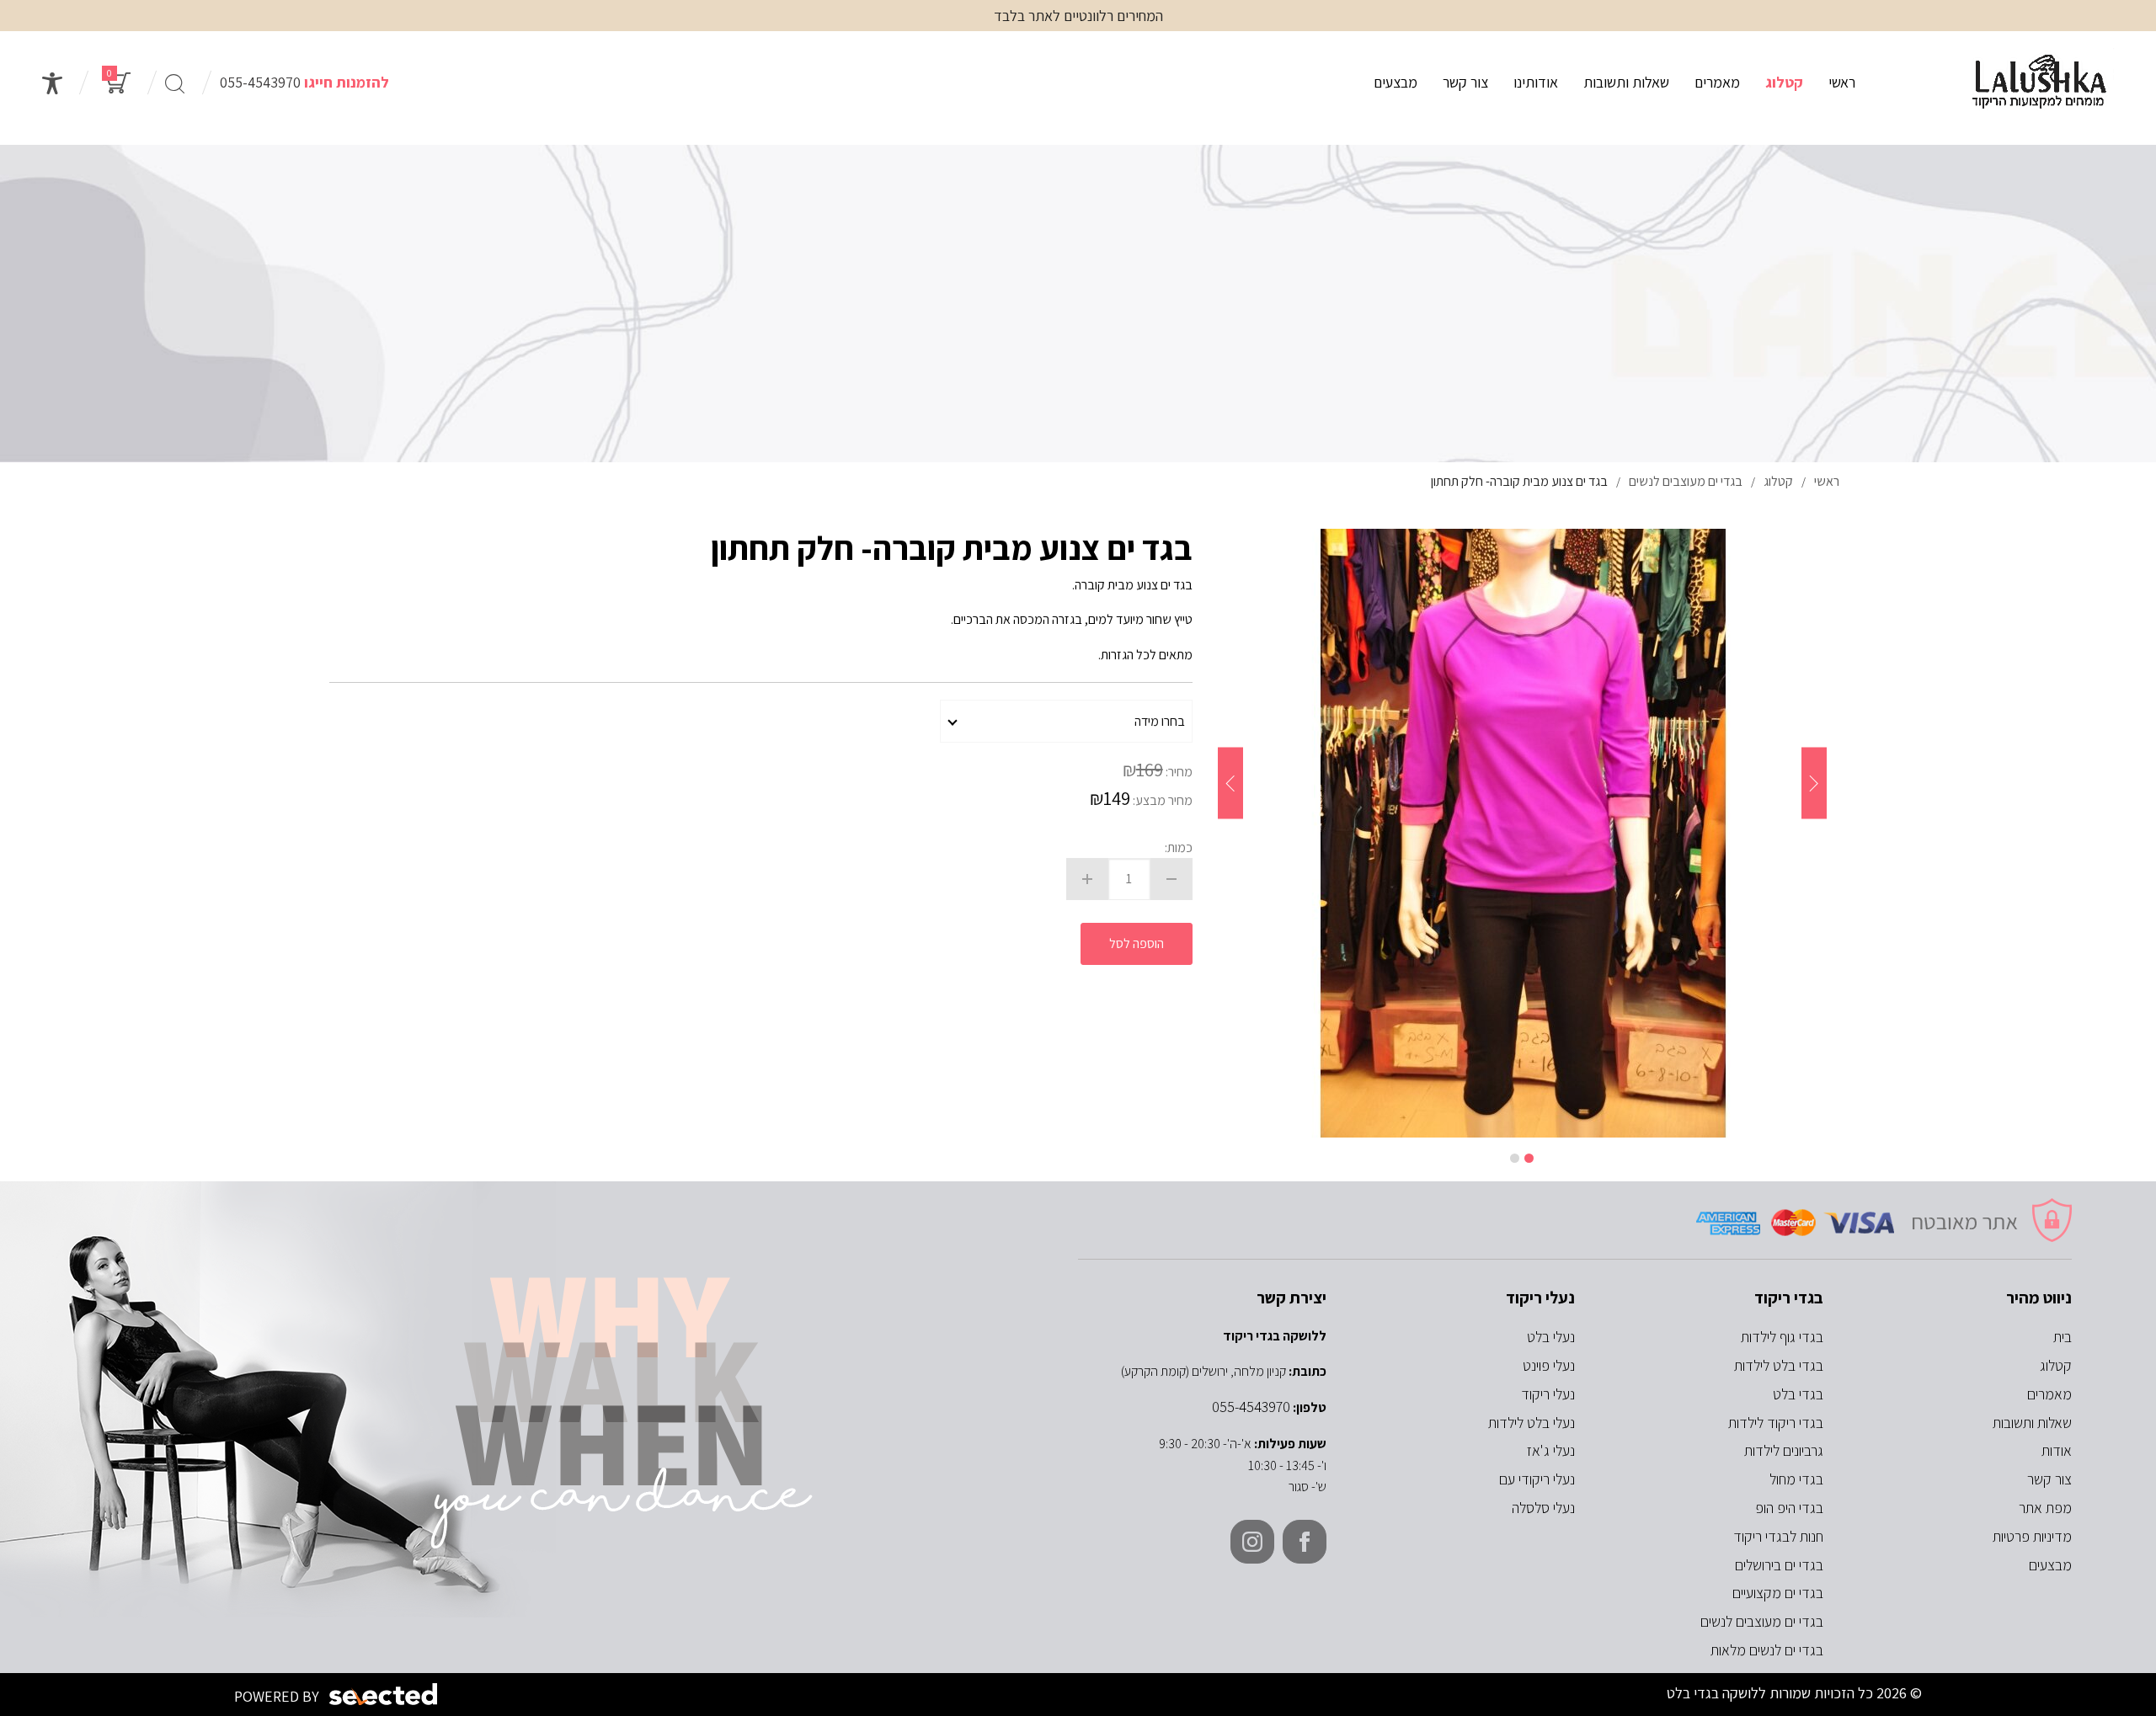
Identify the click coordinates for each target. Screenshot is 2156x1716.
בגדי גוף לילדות (1782, 1337)
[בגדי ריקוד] (2040, 83)
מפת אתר (2045, 1508)
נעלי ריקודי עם (1537, 1479)
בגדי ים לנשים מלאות (1767, 1650)
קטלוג (1784, 82)
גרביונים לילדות (1784, 1450)
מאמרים (1717, 82)
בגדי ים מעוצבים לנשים (1762, 1621)
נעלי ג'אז (1551, 1450)
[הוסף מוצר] (1087, 879)
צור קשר (1465, 82)
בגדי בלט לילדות (1779, 1365)
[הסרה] (1171, 879)
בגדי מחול (1796, 1479)
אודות (2057, 1450)
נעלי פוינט (1549, 1365)
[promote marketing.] (384, 1695)
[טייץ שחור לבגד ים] (1522, 833)
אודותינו (1536, 82)
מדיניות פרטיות (2032, 1536)
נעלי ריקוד (1548, 1394)
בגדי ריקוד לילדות (1776, 1423)
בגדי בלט (1798, 1394)
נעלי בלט (1551, 1337)
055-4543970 (260, 82)
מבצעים (1396, 82)
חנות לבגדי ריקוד (1778, 1536)
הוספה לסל (1137, 943)
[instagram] (1252, 1542)
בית (2063, 1337)
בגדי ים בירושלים (1779, 1565)
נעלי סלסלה (1543, 1508)
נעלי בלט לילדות (1532, 1423)
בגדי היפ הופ (1789, 1508)
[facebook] (1305, 1542)
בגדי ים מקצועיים (1778, 1593)
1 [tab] (1529, 1158)
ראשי (1842, 82)
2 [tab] (1515, 1158)
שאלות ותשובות (1626, 82)
